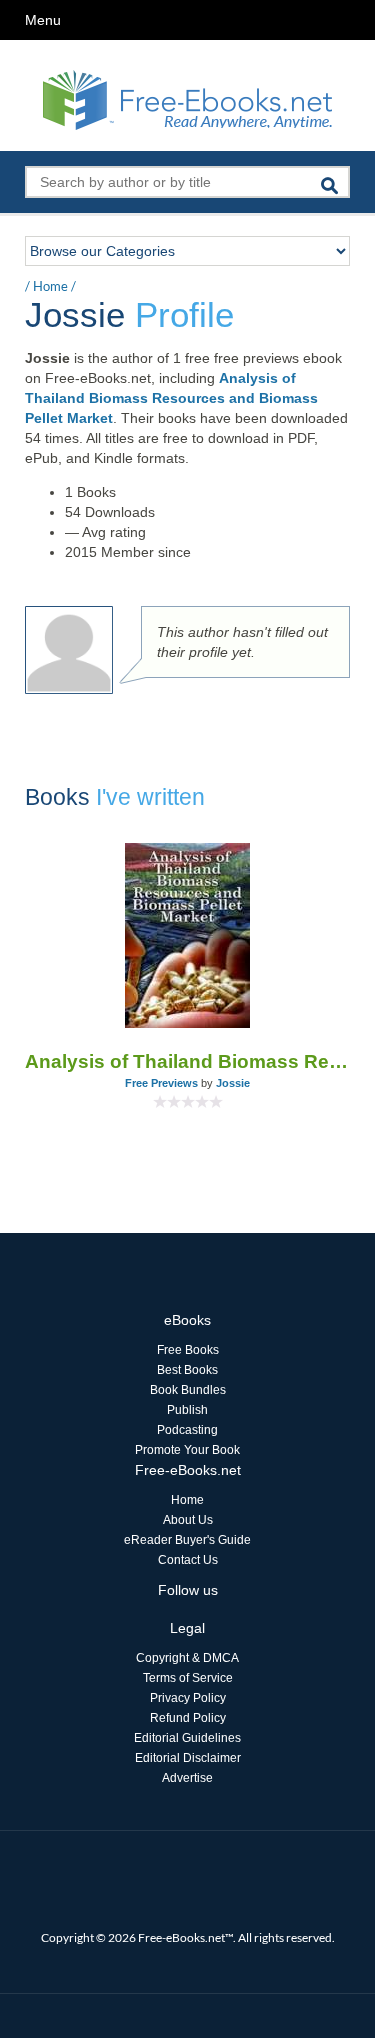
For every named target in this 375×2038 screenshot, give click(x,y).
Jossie (233, 1083)
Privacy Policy (188, 1698)
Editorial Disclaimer (188, 1758)
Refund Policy (188, 1718)
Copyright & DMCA (187, 1658)
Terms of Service (188, 1678)
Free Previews (161, 1083)
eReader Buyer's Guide (187, 1540)
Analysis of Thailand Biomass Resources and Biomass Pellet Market (171, 398)
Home (50, 286)
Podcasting (187, 1430)
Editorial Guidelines (187, 1738)
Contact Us (188, 1560)
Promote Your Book (187, 1450)
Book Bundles (188, 1390)
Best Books (187, 1370)
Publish (187, 1410)
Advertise (187, 1778)
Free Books (188, 1350)
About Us (188, 1520)
